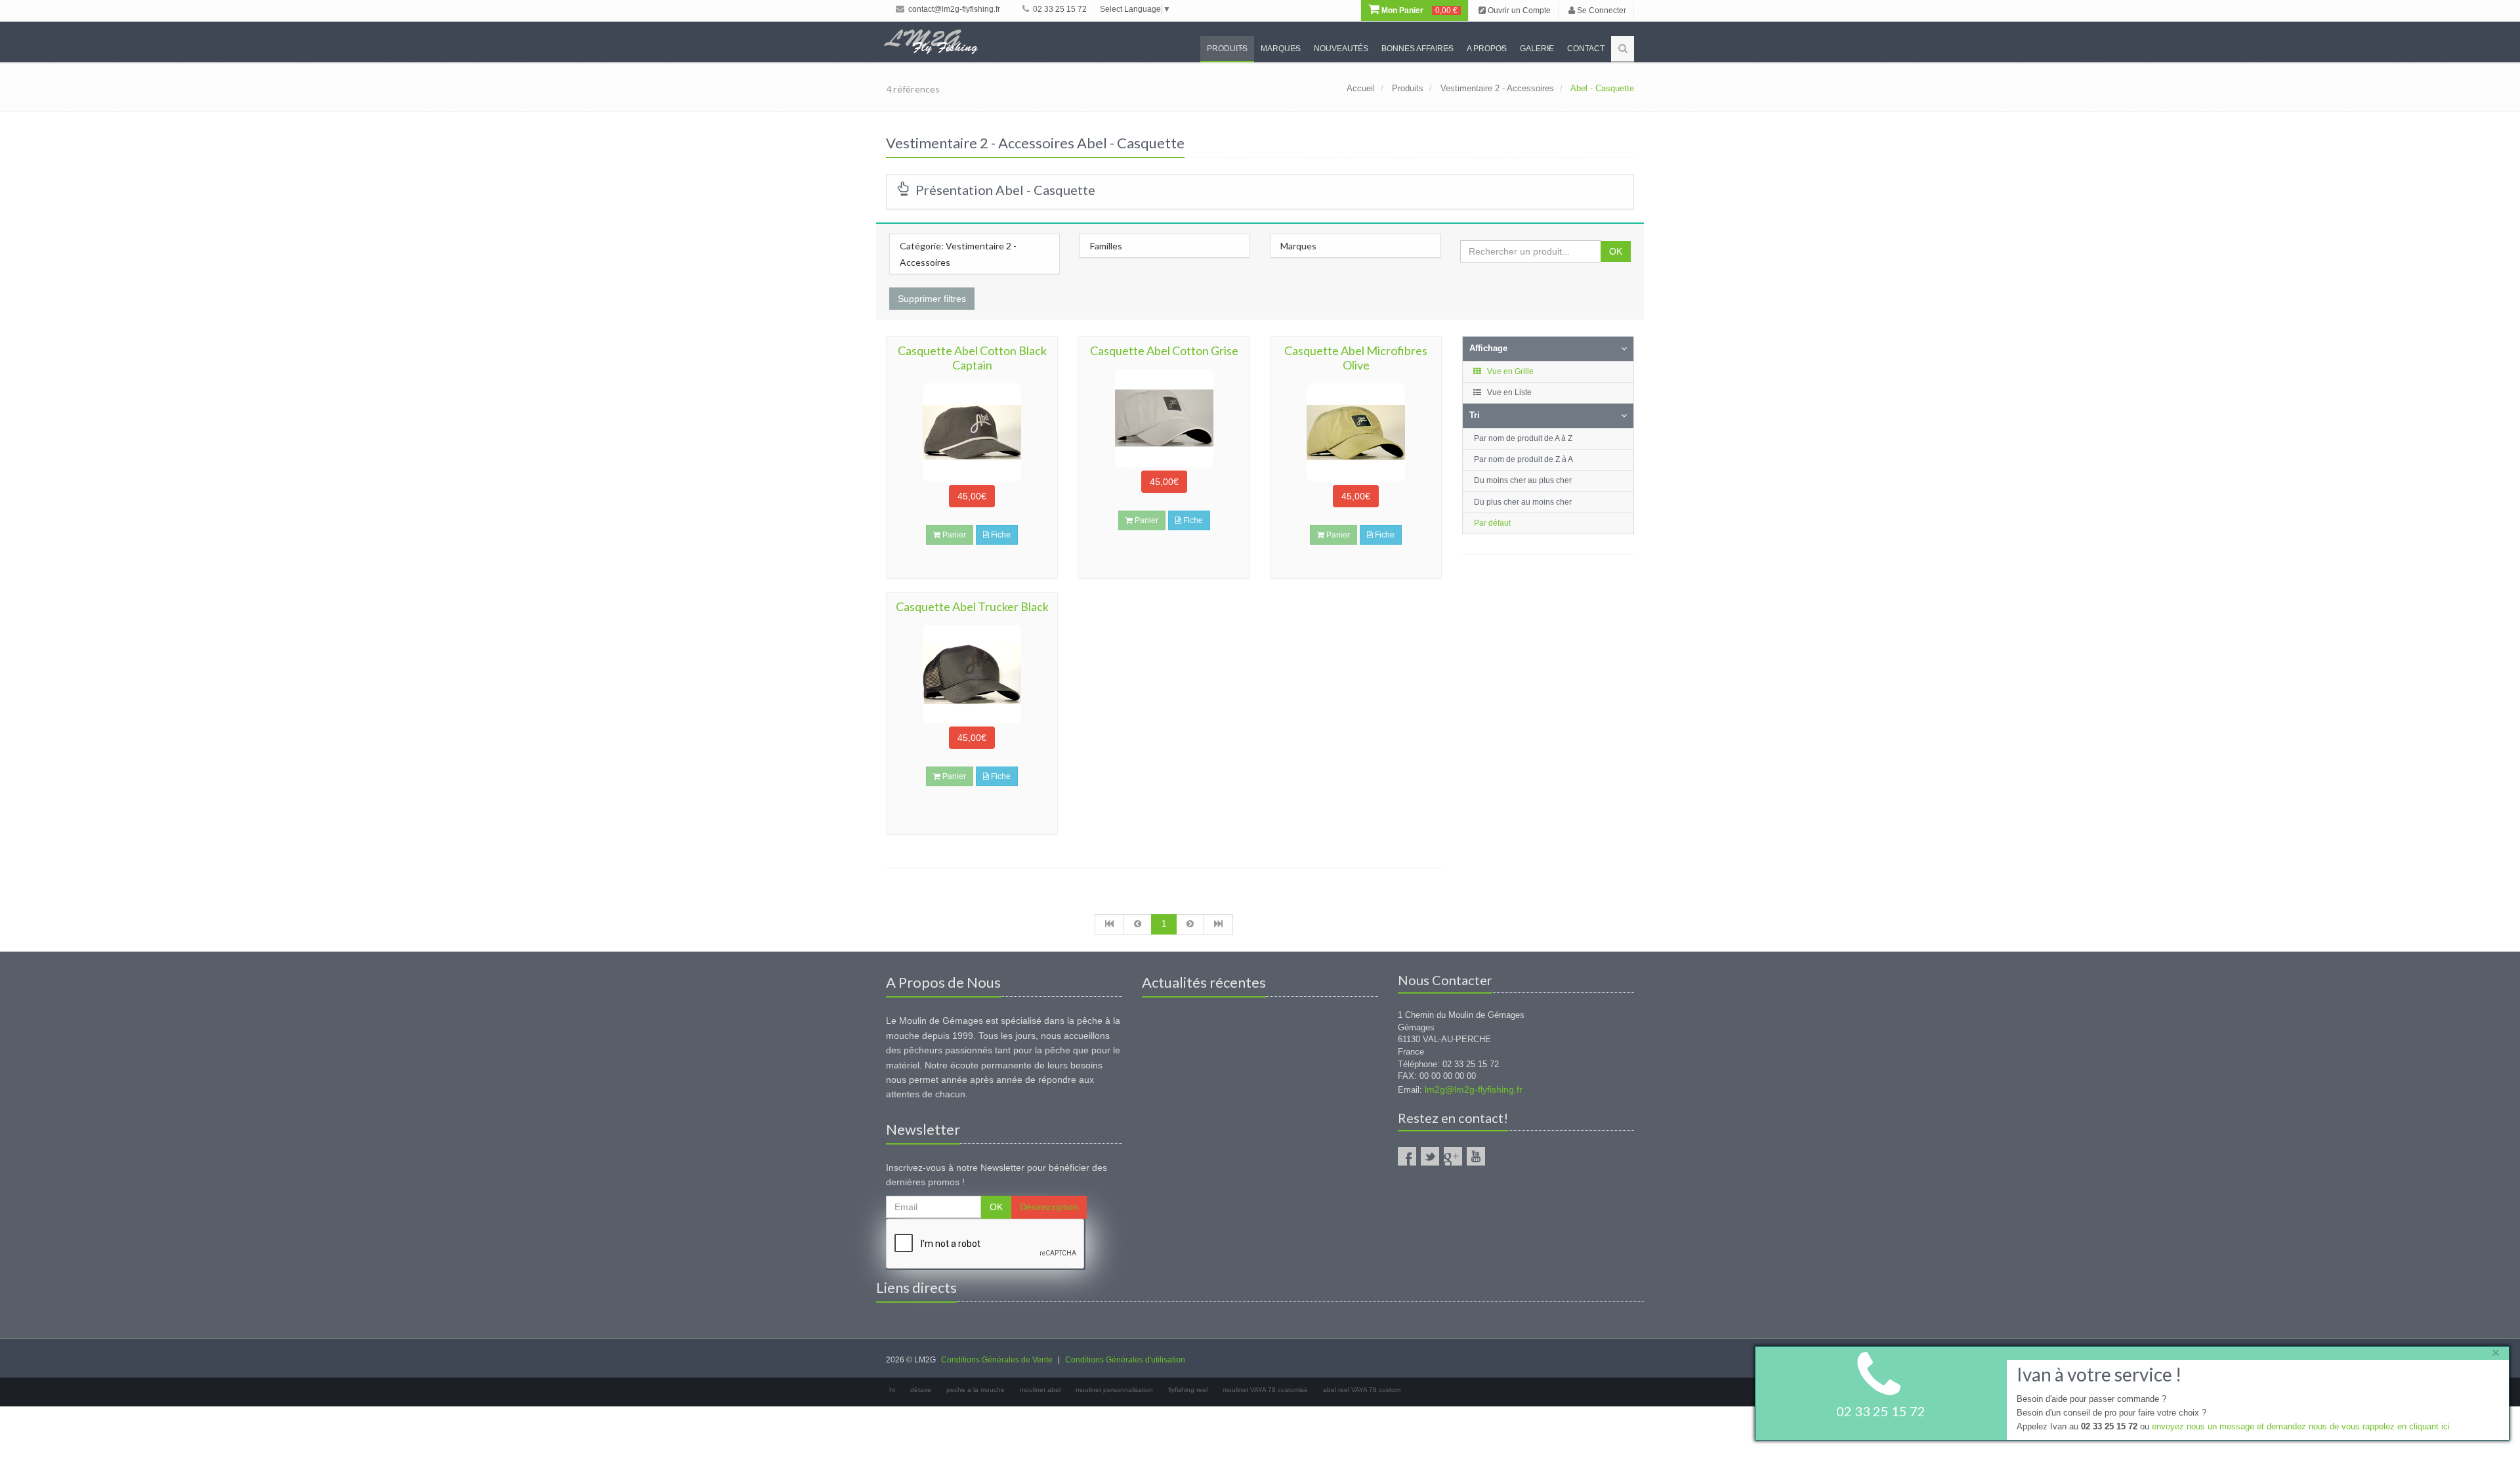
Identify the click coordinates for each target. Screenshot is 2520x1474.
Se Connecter (1601, 11)
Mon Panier (1418, 11)
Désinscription (1049, 1207)
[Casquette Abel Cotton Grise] (1164, 418)
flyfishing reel (1188, 1390)
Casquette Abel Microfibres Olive (1356, 358)
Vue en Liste (1508, 392)
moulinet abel (1040, 1390)
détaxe (921, 1390)
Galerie (1537, 49)
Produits (1227, 49)
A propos (1487, 49)
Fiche (1000, 535)
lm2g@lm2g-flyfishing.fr (1474, 1089)
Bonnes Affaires (1417, 49)
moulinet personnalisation (1114, 1390)
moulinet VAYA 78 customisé (1265, 1390)
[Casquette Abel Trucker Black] (972, 674)
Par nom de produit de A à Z (1523, 438)
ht (892, 1390)
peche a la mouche (976, 1390)
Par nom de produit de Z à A (1523, 459)
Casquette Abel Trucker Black (972, 606)
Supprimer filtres (932, 299)
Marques (1281, 49)
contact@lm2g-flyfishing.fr (953, 9)
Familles (1106, 246)
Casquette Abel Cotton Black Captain (972, 358)
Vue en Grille (1509, 371)
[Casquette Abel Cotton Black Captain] (972, 432)
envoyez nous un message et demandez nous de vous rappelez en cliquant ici (2301, 1426)
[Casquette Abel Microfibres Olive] (1356, 432)
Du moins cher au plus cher (1523, 480)
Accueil (1361, 88)
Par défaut (1492, 523)
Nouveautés (1341, 49)
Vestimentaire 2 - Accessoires (1497, 88)
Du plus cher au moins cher (1523, 502)
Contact (1586, 49)
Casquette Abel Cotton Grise (1164, 350)
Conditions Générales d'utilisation (1125, 1360)
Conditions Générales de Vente (997, 1360)
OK (1616, 251)
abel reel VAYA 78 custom (1362, 1390)
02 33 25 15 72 (1059, 9)
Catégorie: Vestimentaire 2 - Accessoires (958, 254)
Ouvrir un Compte (1518, 11)
